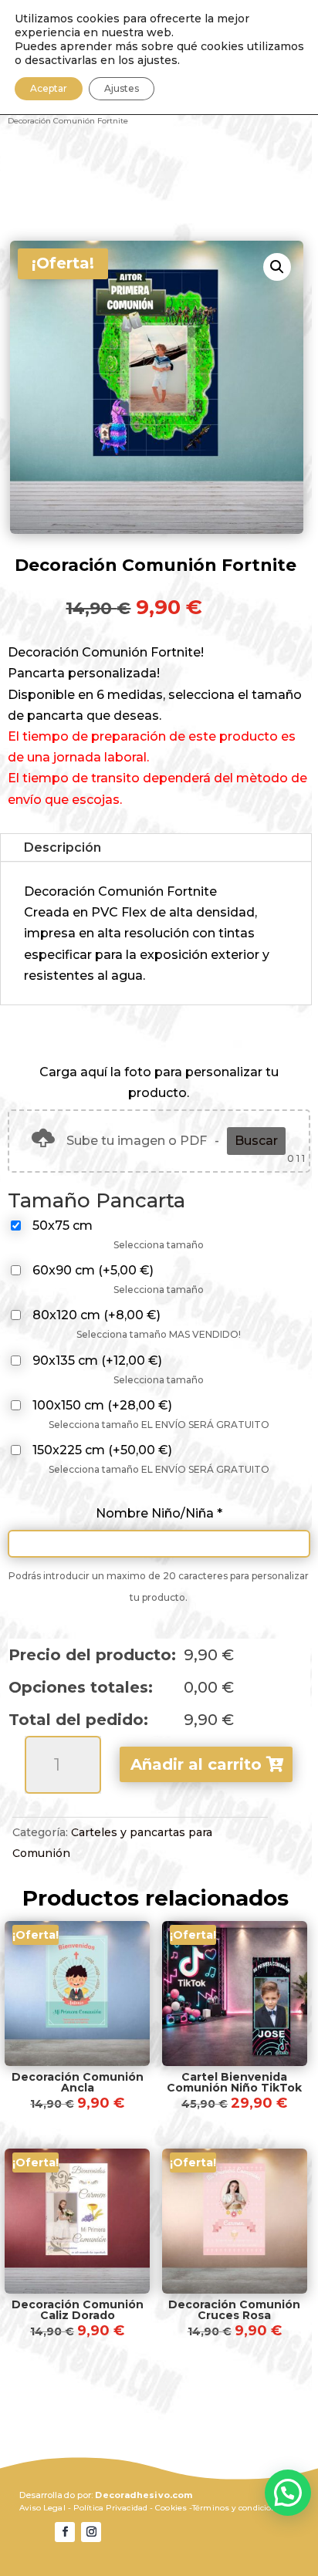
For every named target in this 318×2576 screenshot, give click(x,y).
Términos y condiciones (239, 2508)
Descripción (63, 847)
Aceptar (49, 88)
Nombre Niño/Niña (159, 1513)
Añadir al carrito (196, 1764)
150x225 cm (102, 1450)
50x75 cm (63, 1226)
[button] (277, 267)
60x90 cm (93, 1270)
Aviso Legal (42, 2508)
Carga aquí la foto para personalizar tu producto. (159, 1082)
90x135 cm (97, 1361)
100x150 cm (102, 1405)
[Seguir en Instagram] (91, 2532)
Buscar (256, 1141)
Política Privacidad (110, 2508)
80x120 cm (96, 1315)
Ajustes (122, 88)
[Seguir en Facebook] (65, 2532)
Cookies (171, 2508)
